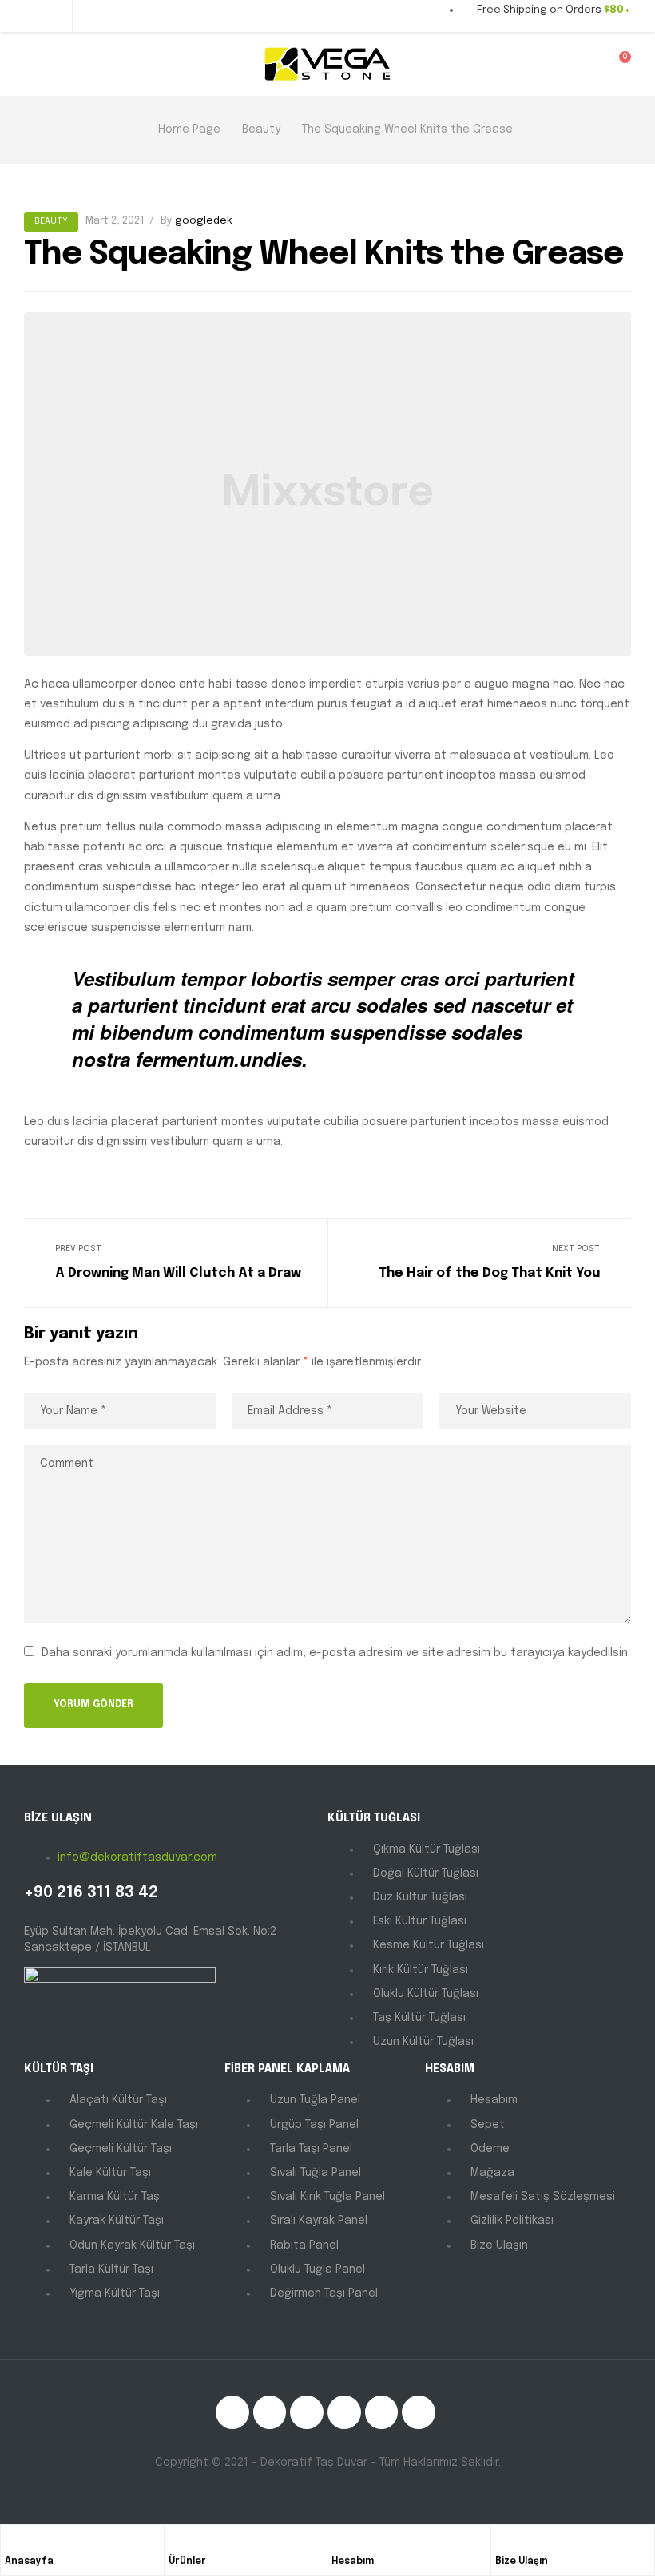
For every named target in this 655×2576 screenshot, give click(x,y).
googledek (204, 221)
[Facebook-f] (232, 2412)
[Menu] (30, 64)
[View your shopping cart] (614, 63)
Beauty (261, 129)
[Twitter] (270, 2412)
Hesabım (353, 2562)
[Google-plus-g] (344, 2412)
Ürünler (187, 2562)
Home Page (189, 129)
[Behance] (419, 2412)
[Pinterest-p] (382, 2412)
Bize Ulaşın (522, 2562)
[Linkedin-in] (307, 2412)
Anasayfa (29, 2562)
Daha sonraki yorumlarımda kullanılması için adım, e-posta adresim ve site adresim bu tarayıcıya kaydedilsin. (336, 1653)
